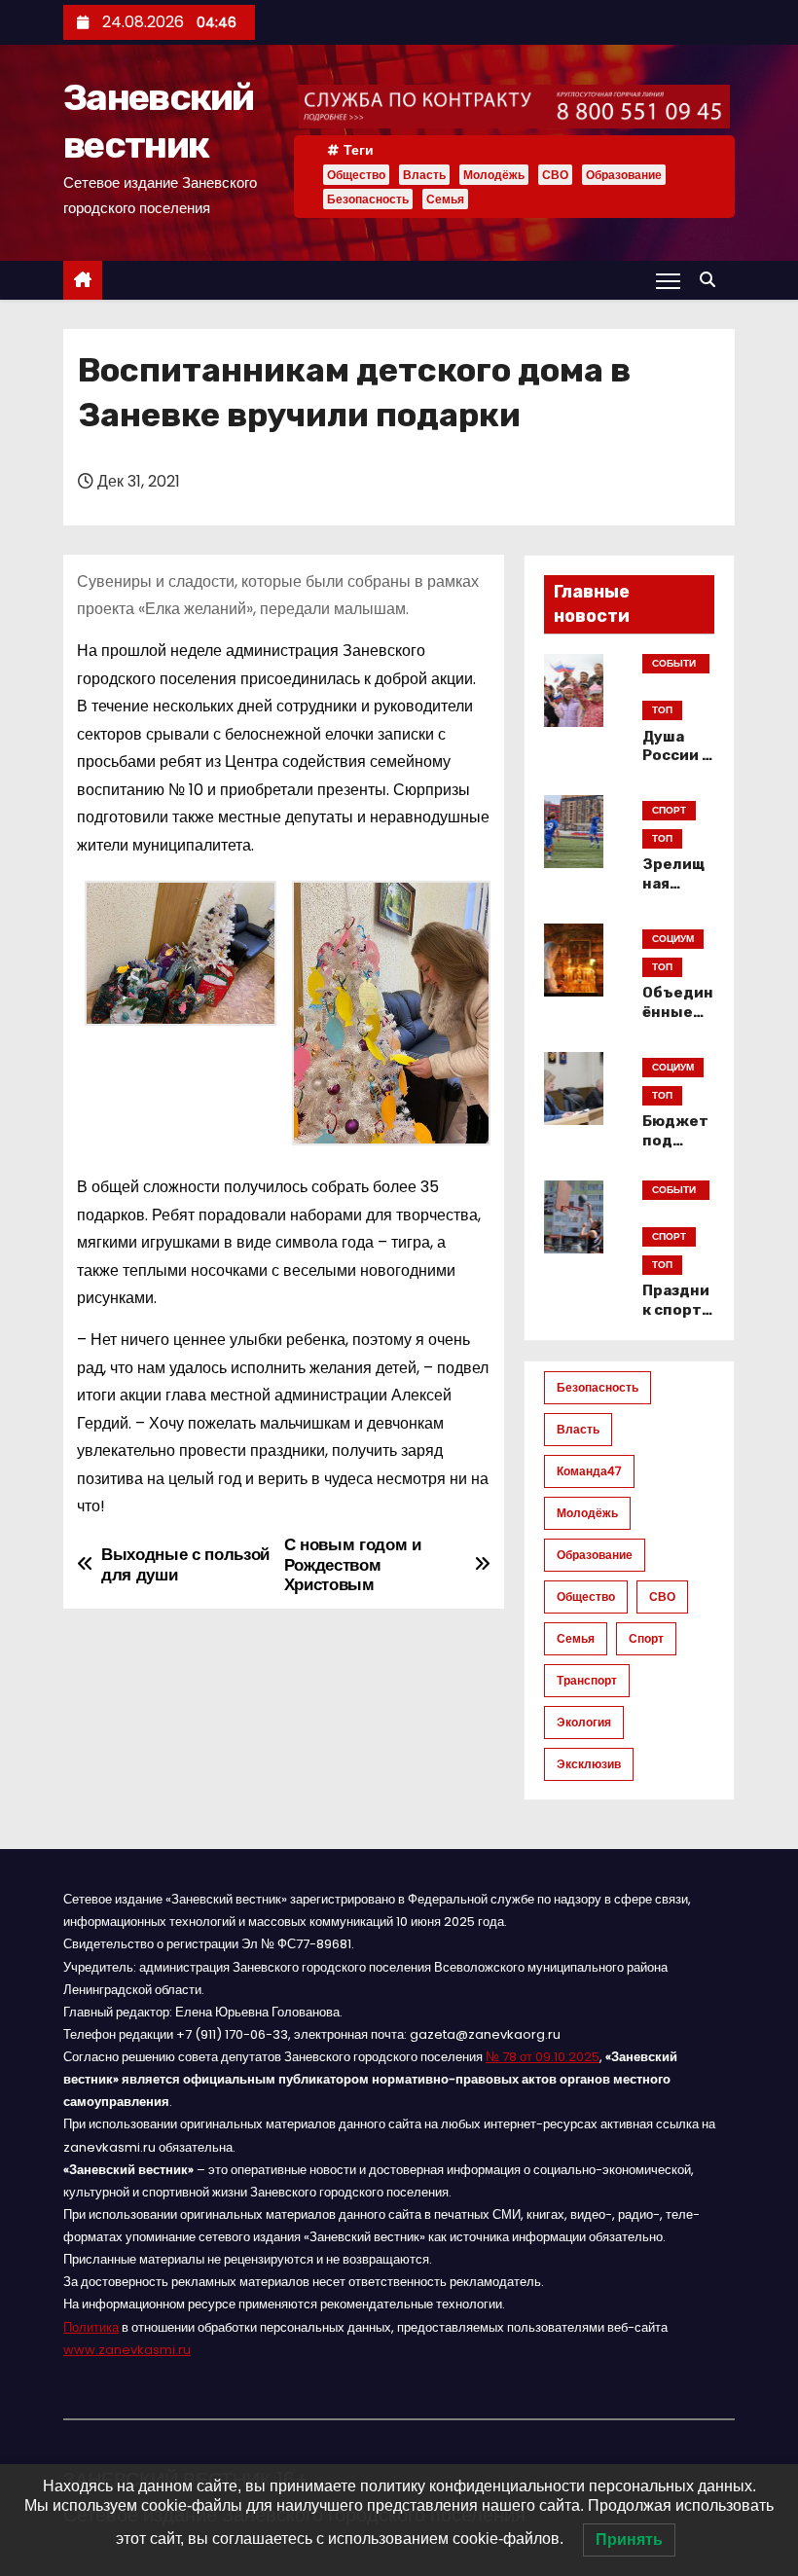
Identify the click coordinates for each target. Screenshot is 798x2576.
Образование (624, 175)
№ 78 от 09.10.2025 (543, 2057)
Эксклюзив (589, 1764)
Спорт (646, 1638)
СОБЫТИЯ (674, 665)
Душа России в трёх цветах (677, 766)
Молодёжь (494, 175)
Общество (356, 175)
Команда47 (589, 1471)
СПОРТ (669, 810)
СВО (555, 175)
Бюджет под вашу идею (675, 1150)
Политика (91, 2327)
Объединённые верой (678, 1012)
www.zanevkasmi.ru (127, 2350)
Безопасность (368, 199)
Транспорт (587, 1680)
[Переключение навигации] (668, 280)
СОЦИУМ (673, 939)
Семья (445, 199)
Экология (584, 1722)
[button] (712, 280)
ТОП (662, 710)
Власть (424, 175)
